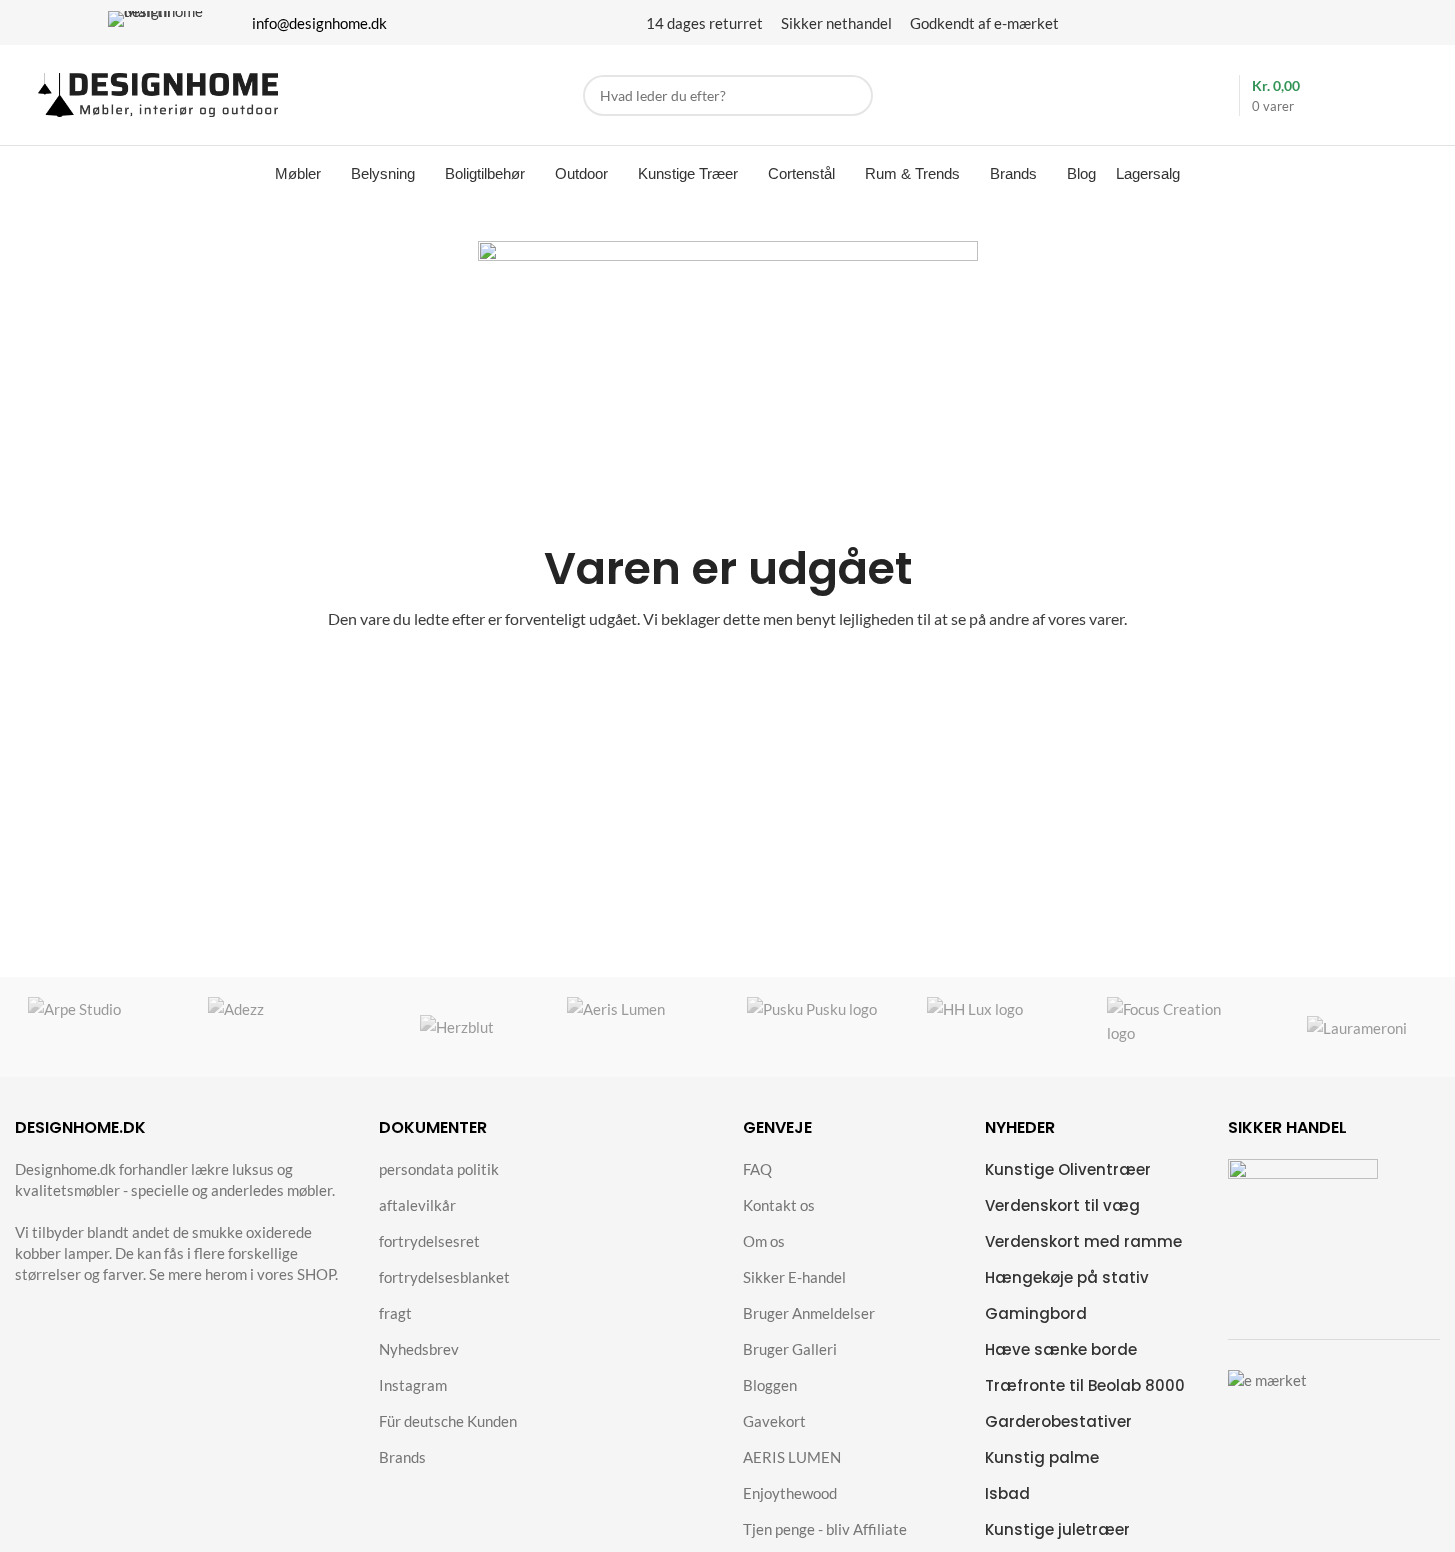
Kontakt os (779, 1205)
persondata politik (439, 1169)
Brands (402, 1457)
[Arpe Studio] (98, 1027)
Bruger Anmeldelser (809, 1313)
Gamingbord (1036, 1313)
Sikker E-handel (794, 1277)
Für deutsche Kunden (448, 1421)
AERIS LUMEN (792, 1457)
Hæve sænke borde (1061, 1349)
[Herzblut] (457, 1027)
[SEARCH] (852, 95)
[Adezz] (278, 1027)
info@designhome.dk (319, 23)
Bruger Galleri (790, 1349)
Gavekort (774, 1421)
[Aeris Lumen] (637, 1027)
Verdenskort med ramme (1083, 1241)
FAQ (757, 1169)
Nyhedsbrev (419, 1349)
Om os (764, 1241)
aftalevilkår (417, 1205)
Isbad (1007, 1493)
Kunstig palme (1042, 1457)
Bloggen (770, 1385)
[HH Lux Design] (997, 1027)
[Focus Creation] (1177, 1027)
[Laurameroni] (1357, 1027)
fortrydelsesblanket (444, 1277)
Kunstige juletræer (1057, 1529)
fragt (395, 1313)
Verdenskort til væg (1062, 1205)
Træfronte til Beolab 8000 (1085, 1385)
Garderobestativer (1058, 1421)
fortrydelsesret (429, 1241)
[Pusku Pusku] (817, 1027)
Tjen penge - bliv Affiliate (825, 1529)
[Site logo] (158, 93)
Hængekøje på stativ (1067, 1277)
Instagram (413, 1385)
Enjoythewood (790, 1493)
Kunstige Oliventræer (1068, 1169)
